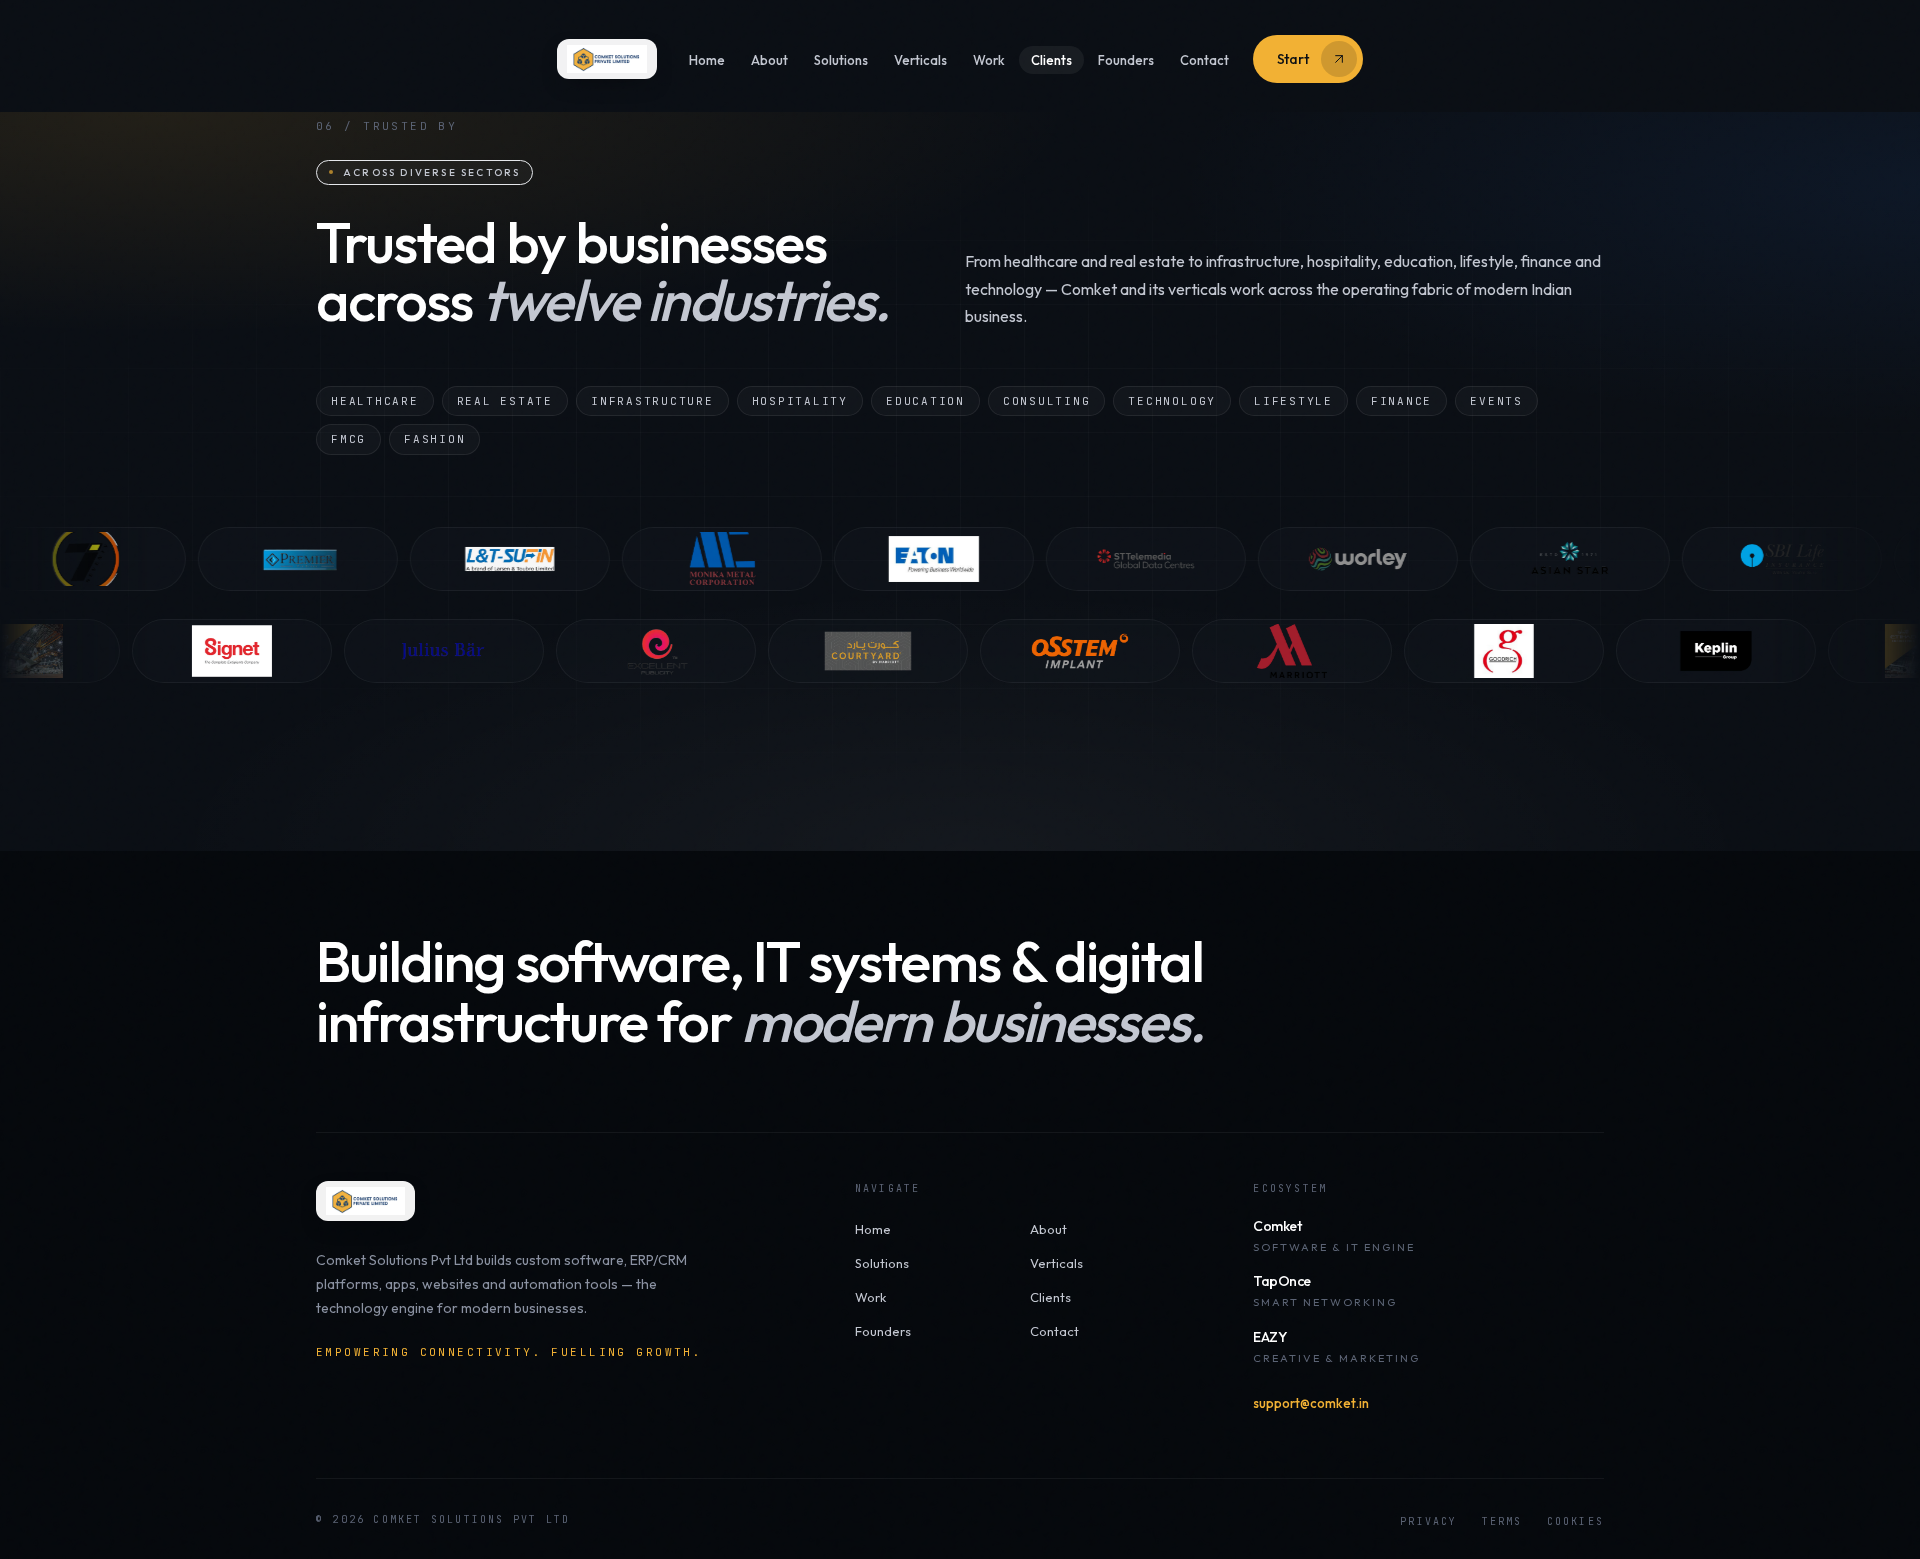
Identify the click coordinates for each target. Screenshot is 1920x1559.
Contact (1204, 60)
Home (707, 60)
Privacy (1428, 1521)
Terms (1502, 1521)
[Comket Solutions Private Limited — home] (606, 59)
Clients (1051, 60)
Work (989, 60)
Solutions (841, 60)
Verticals (920, 60)
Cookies (1575, 1521)
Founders (1126, 60)
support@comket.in (1311, 1403)
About (769, 60)
